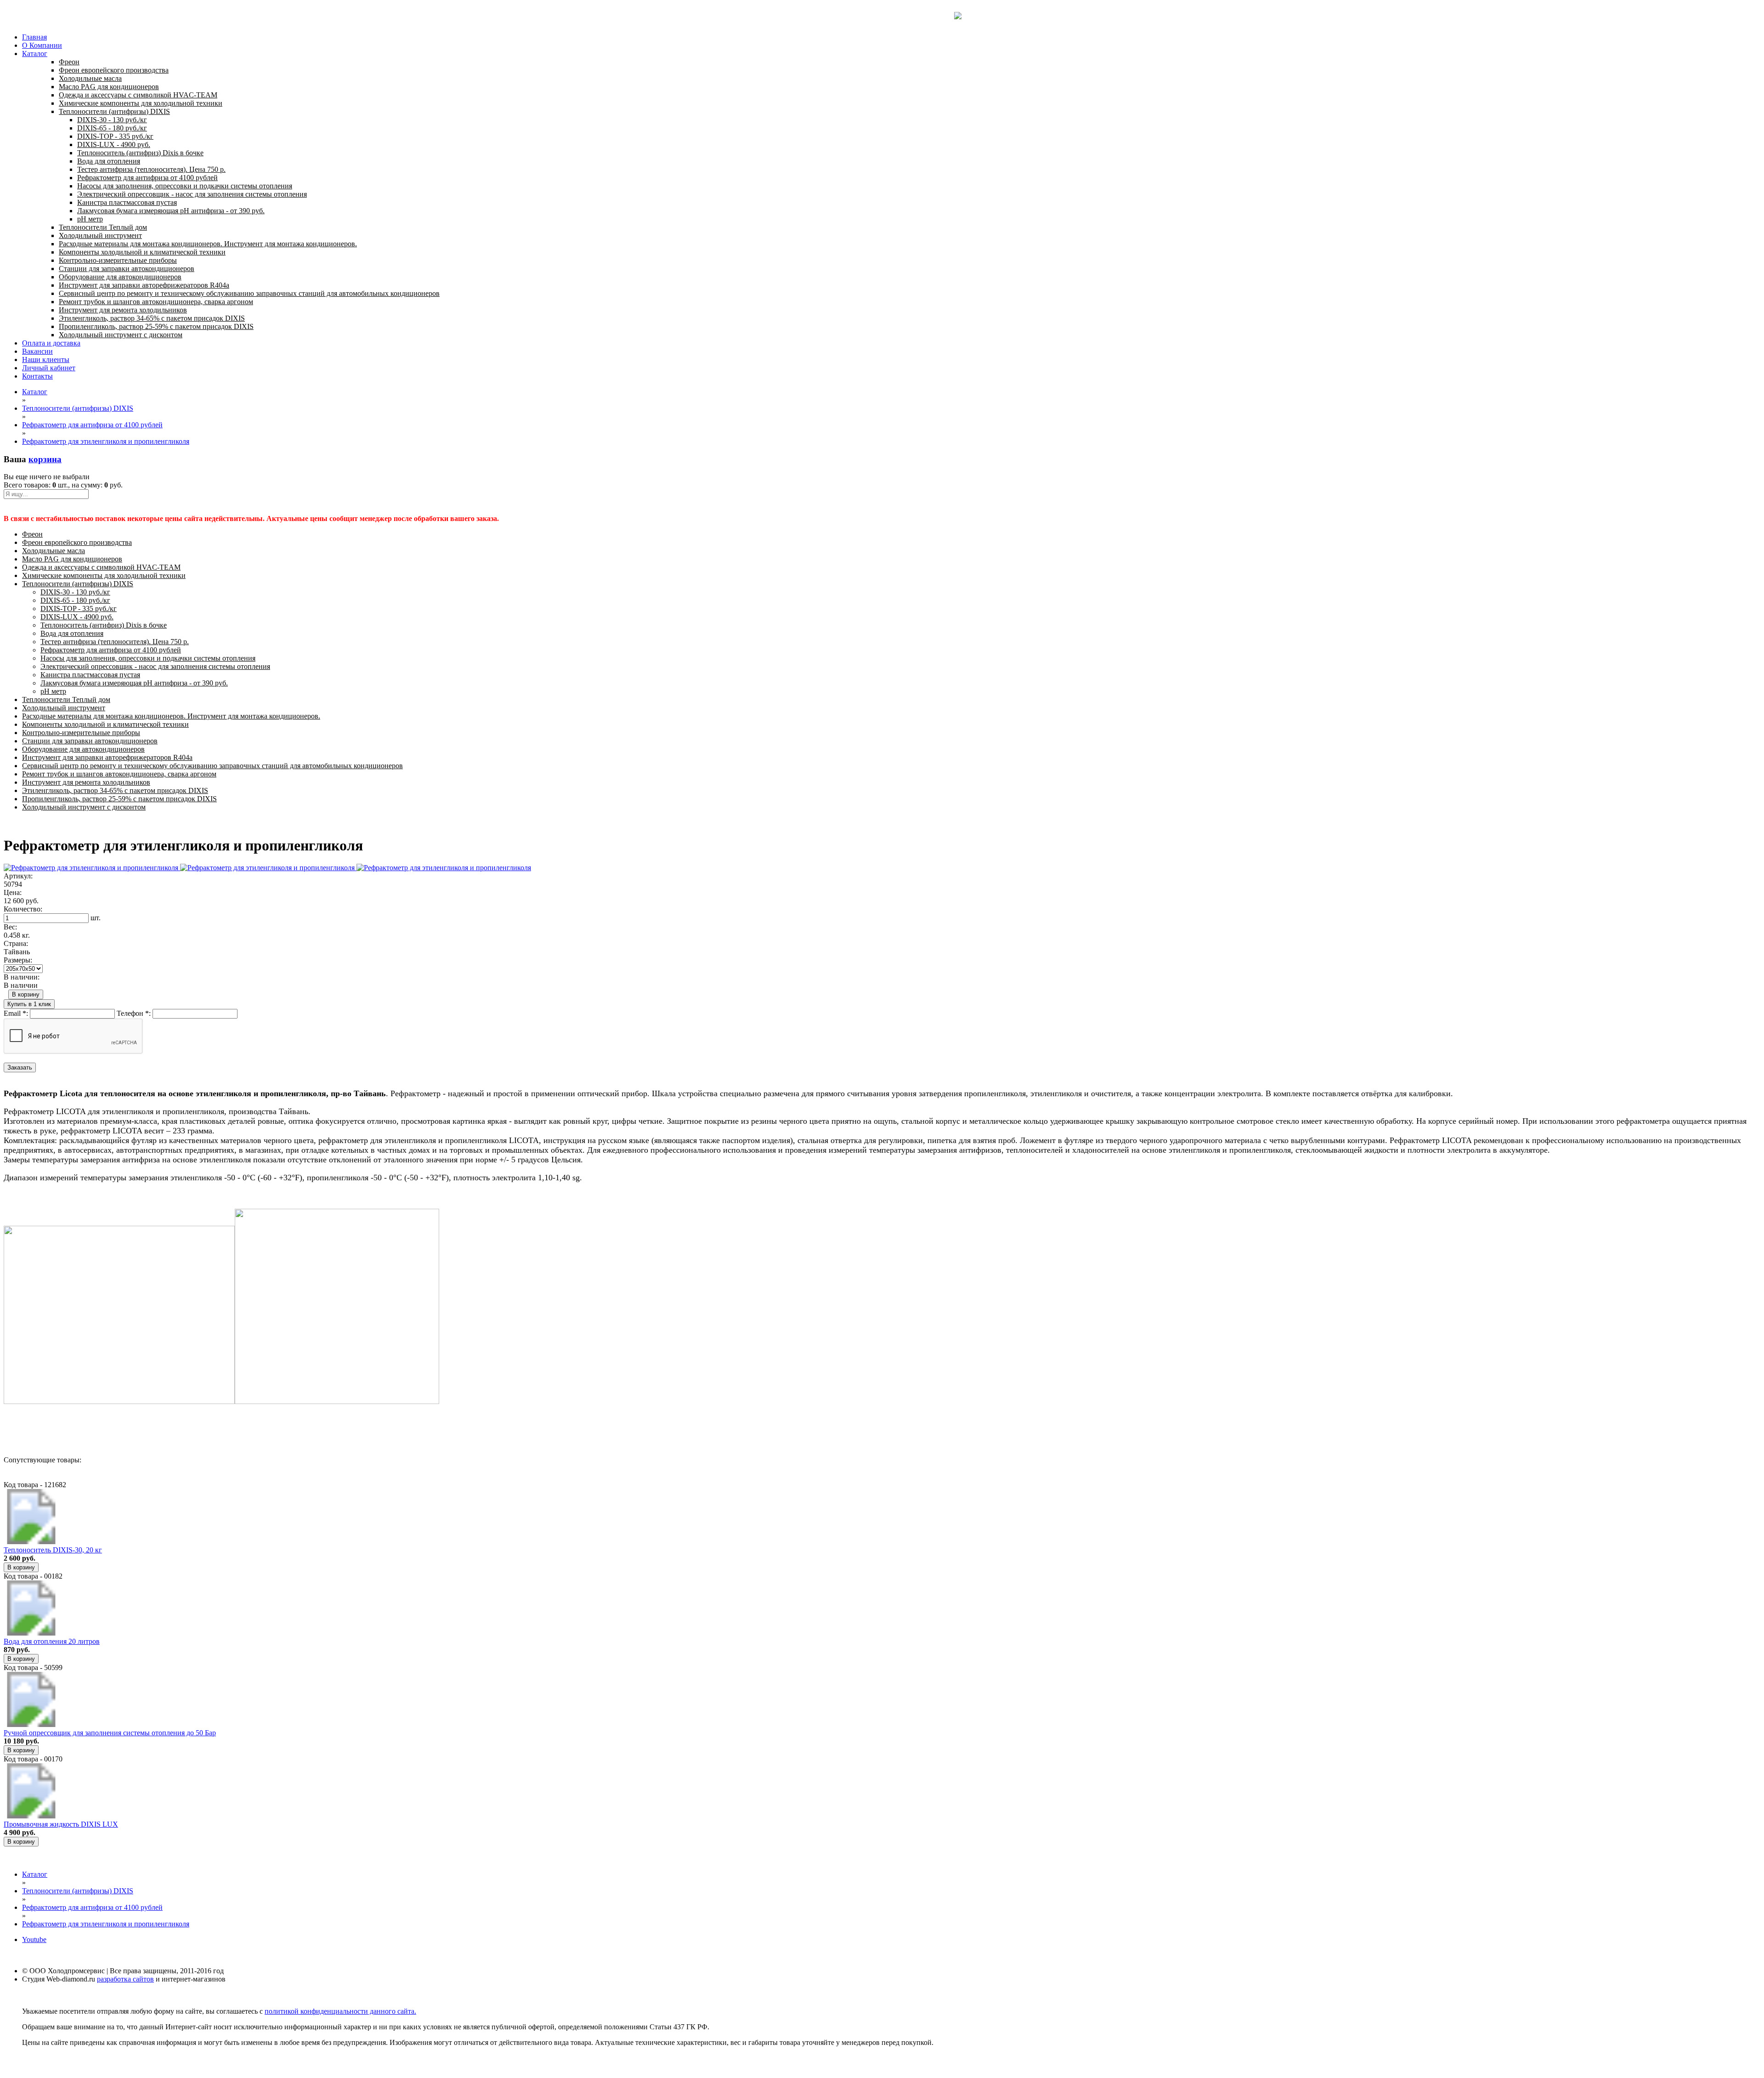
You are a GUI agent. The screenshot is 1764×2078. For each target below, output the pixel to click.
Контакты (37, 376)
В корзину (26, 994)
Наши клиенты (46, 360)
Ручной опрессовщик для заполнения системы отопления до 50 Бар (110, 1733)
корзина (45, 459)
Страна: (16, 943)
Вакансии (37, 351)
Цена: (13, 892)
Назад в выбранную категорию (53, 1427)
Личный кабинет (49, 368)
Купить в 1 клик (29, 1004)
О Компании (42, 45)
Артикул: (18, 876)
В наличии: (22, 977)
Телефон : (134, 1013)
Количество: (23, 909)
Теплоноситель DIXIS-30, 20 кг (53, 1550)
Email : (16, 1013)
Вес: (10, 927)
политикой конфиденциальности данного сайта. (340, 2011)
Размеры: (18, 960)
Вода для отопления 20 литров (52, 1641)
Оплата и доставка (51, 343)
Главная (34, 37)
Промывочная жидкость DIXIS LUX (61, 1824)
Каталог (35, 54)
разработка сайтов (125, 1979)
